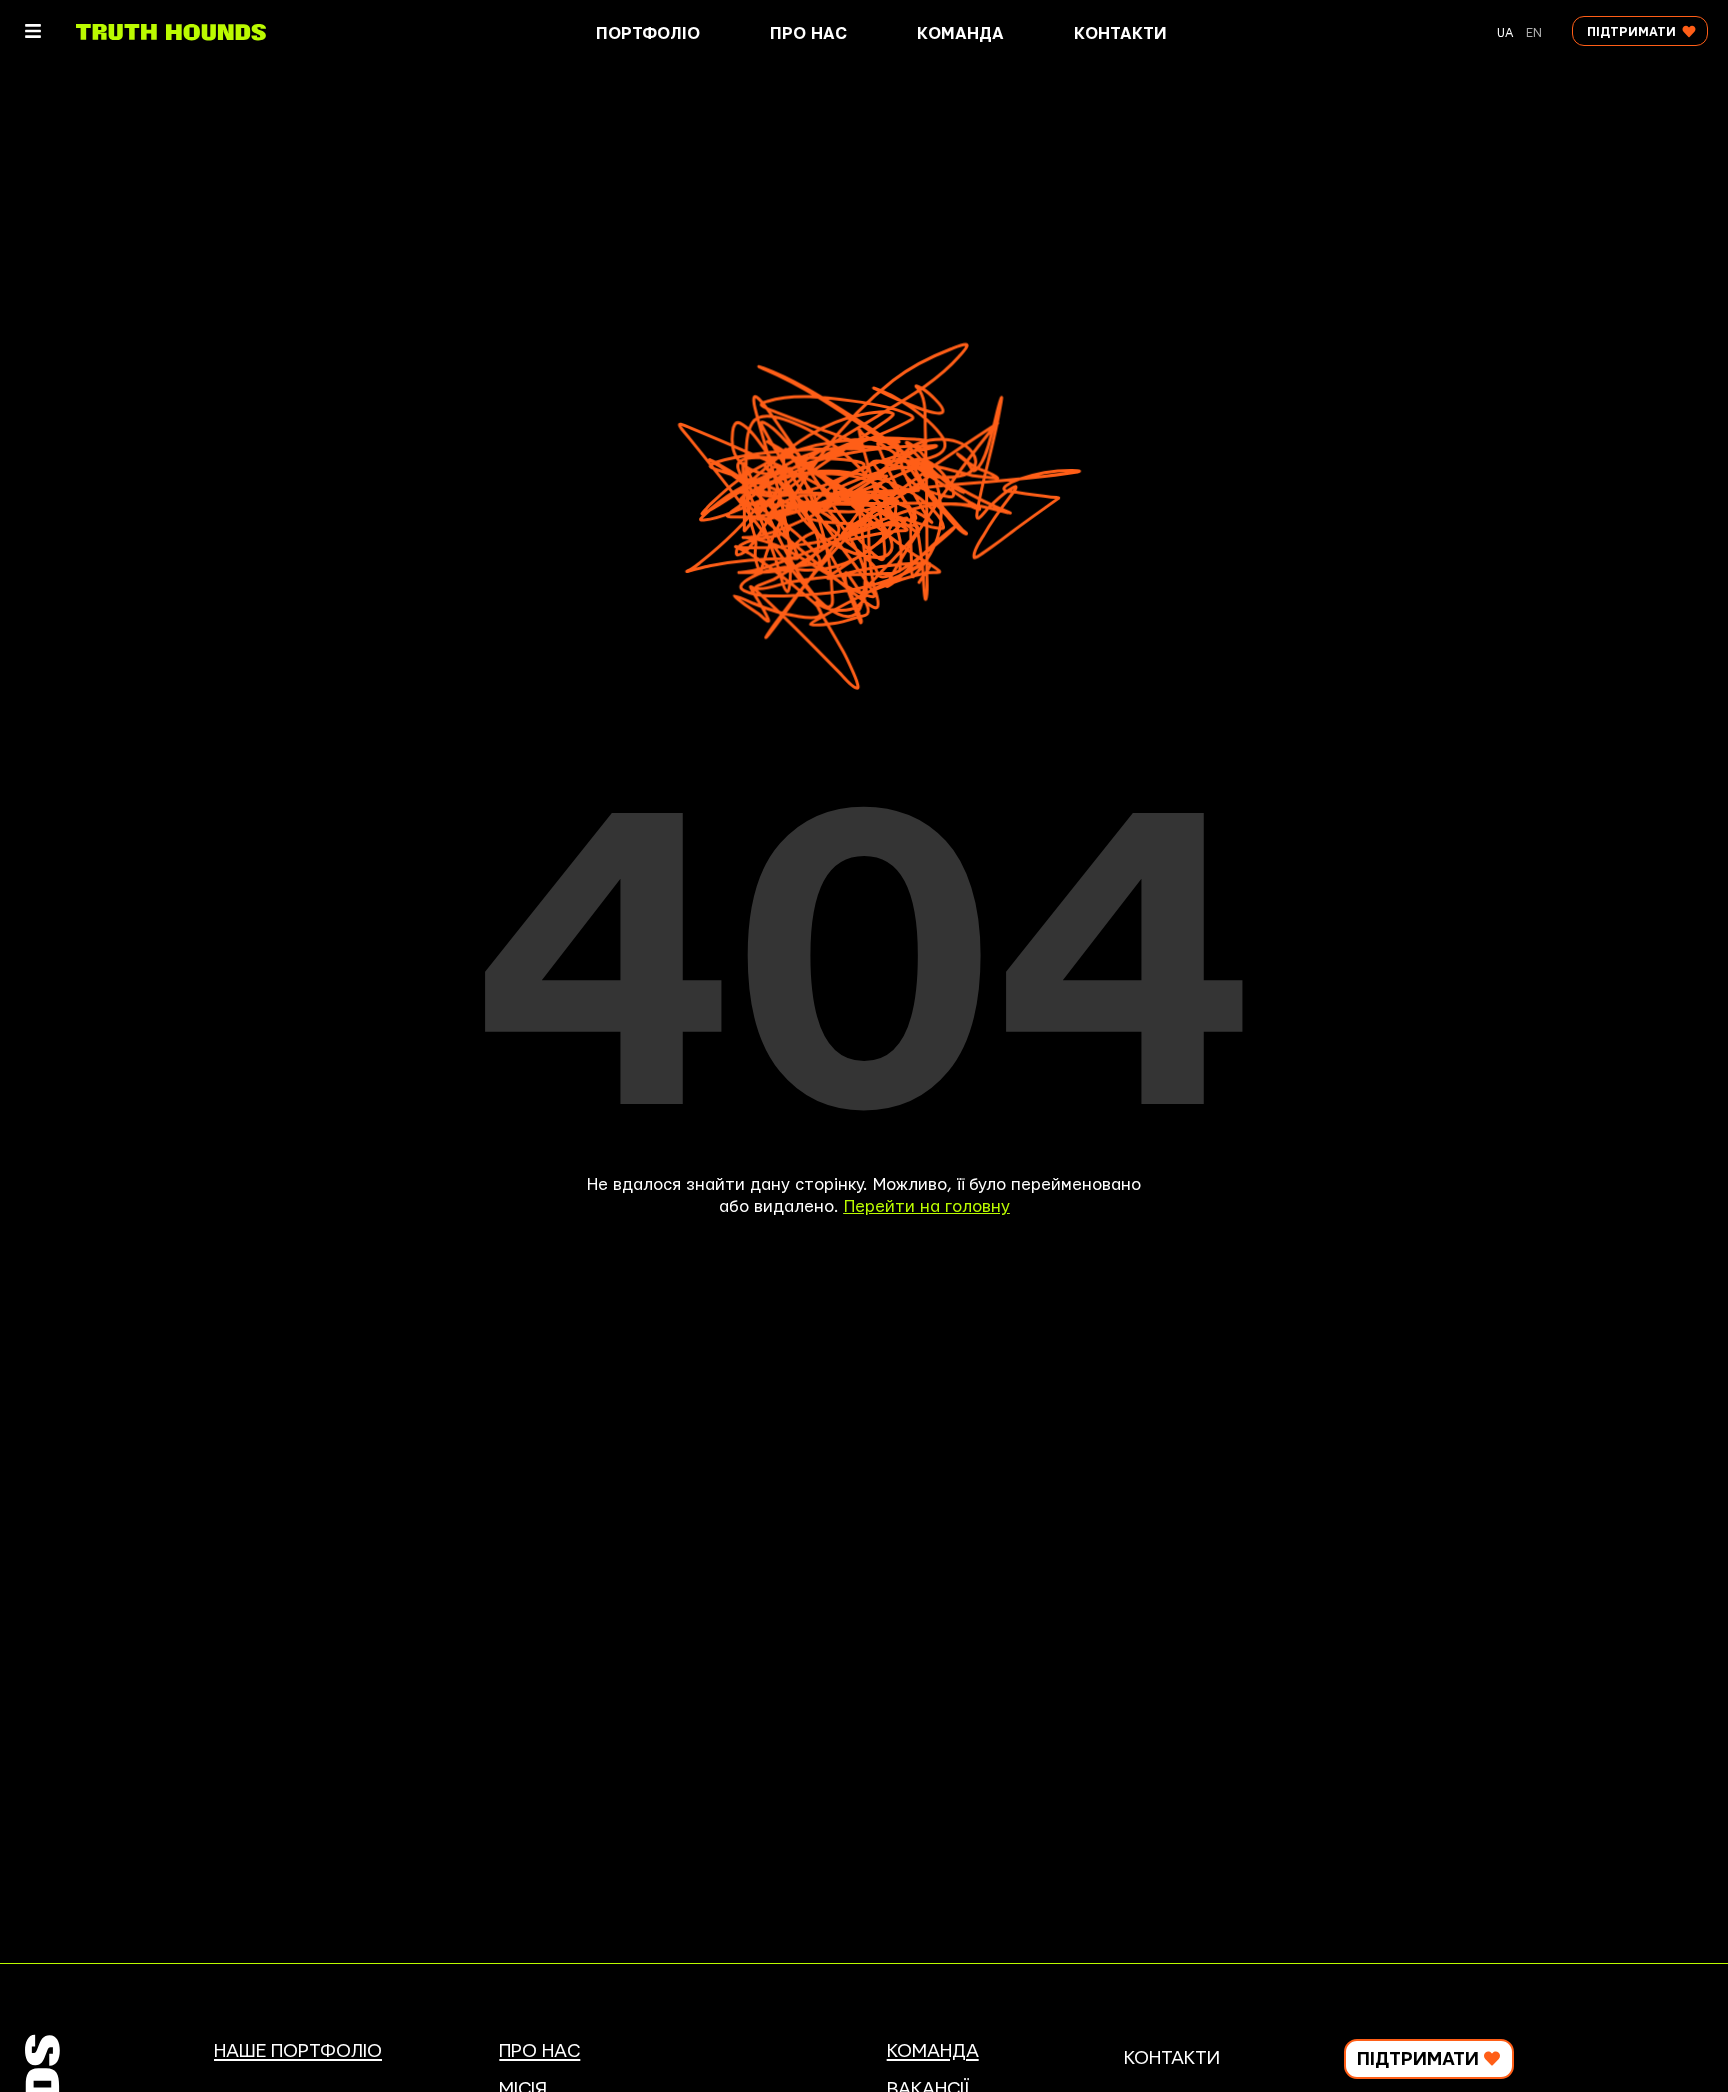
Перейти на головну (927, 1206)
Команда (960, 34)
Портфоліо (648, 34)
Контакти (1120, 34)
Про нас (808, 34)
